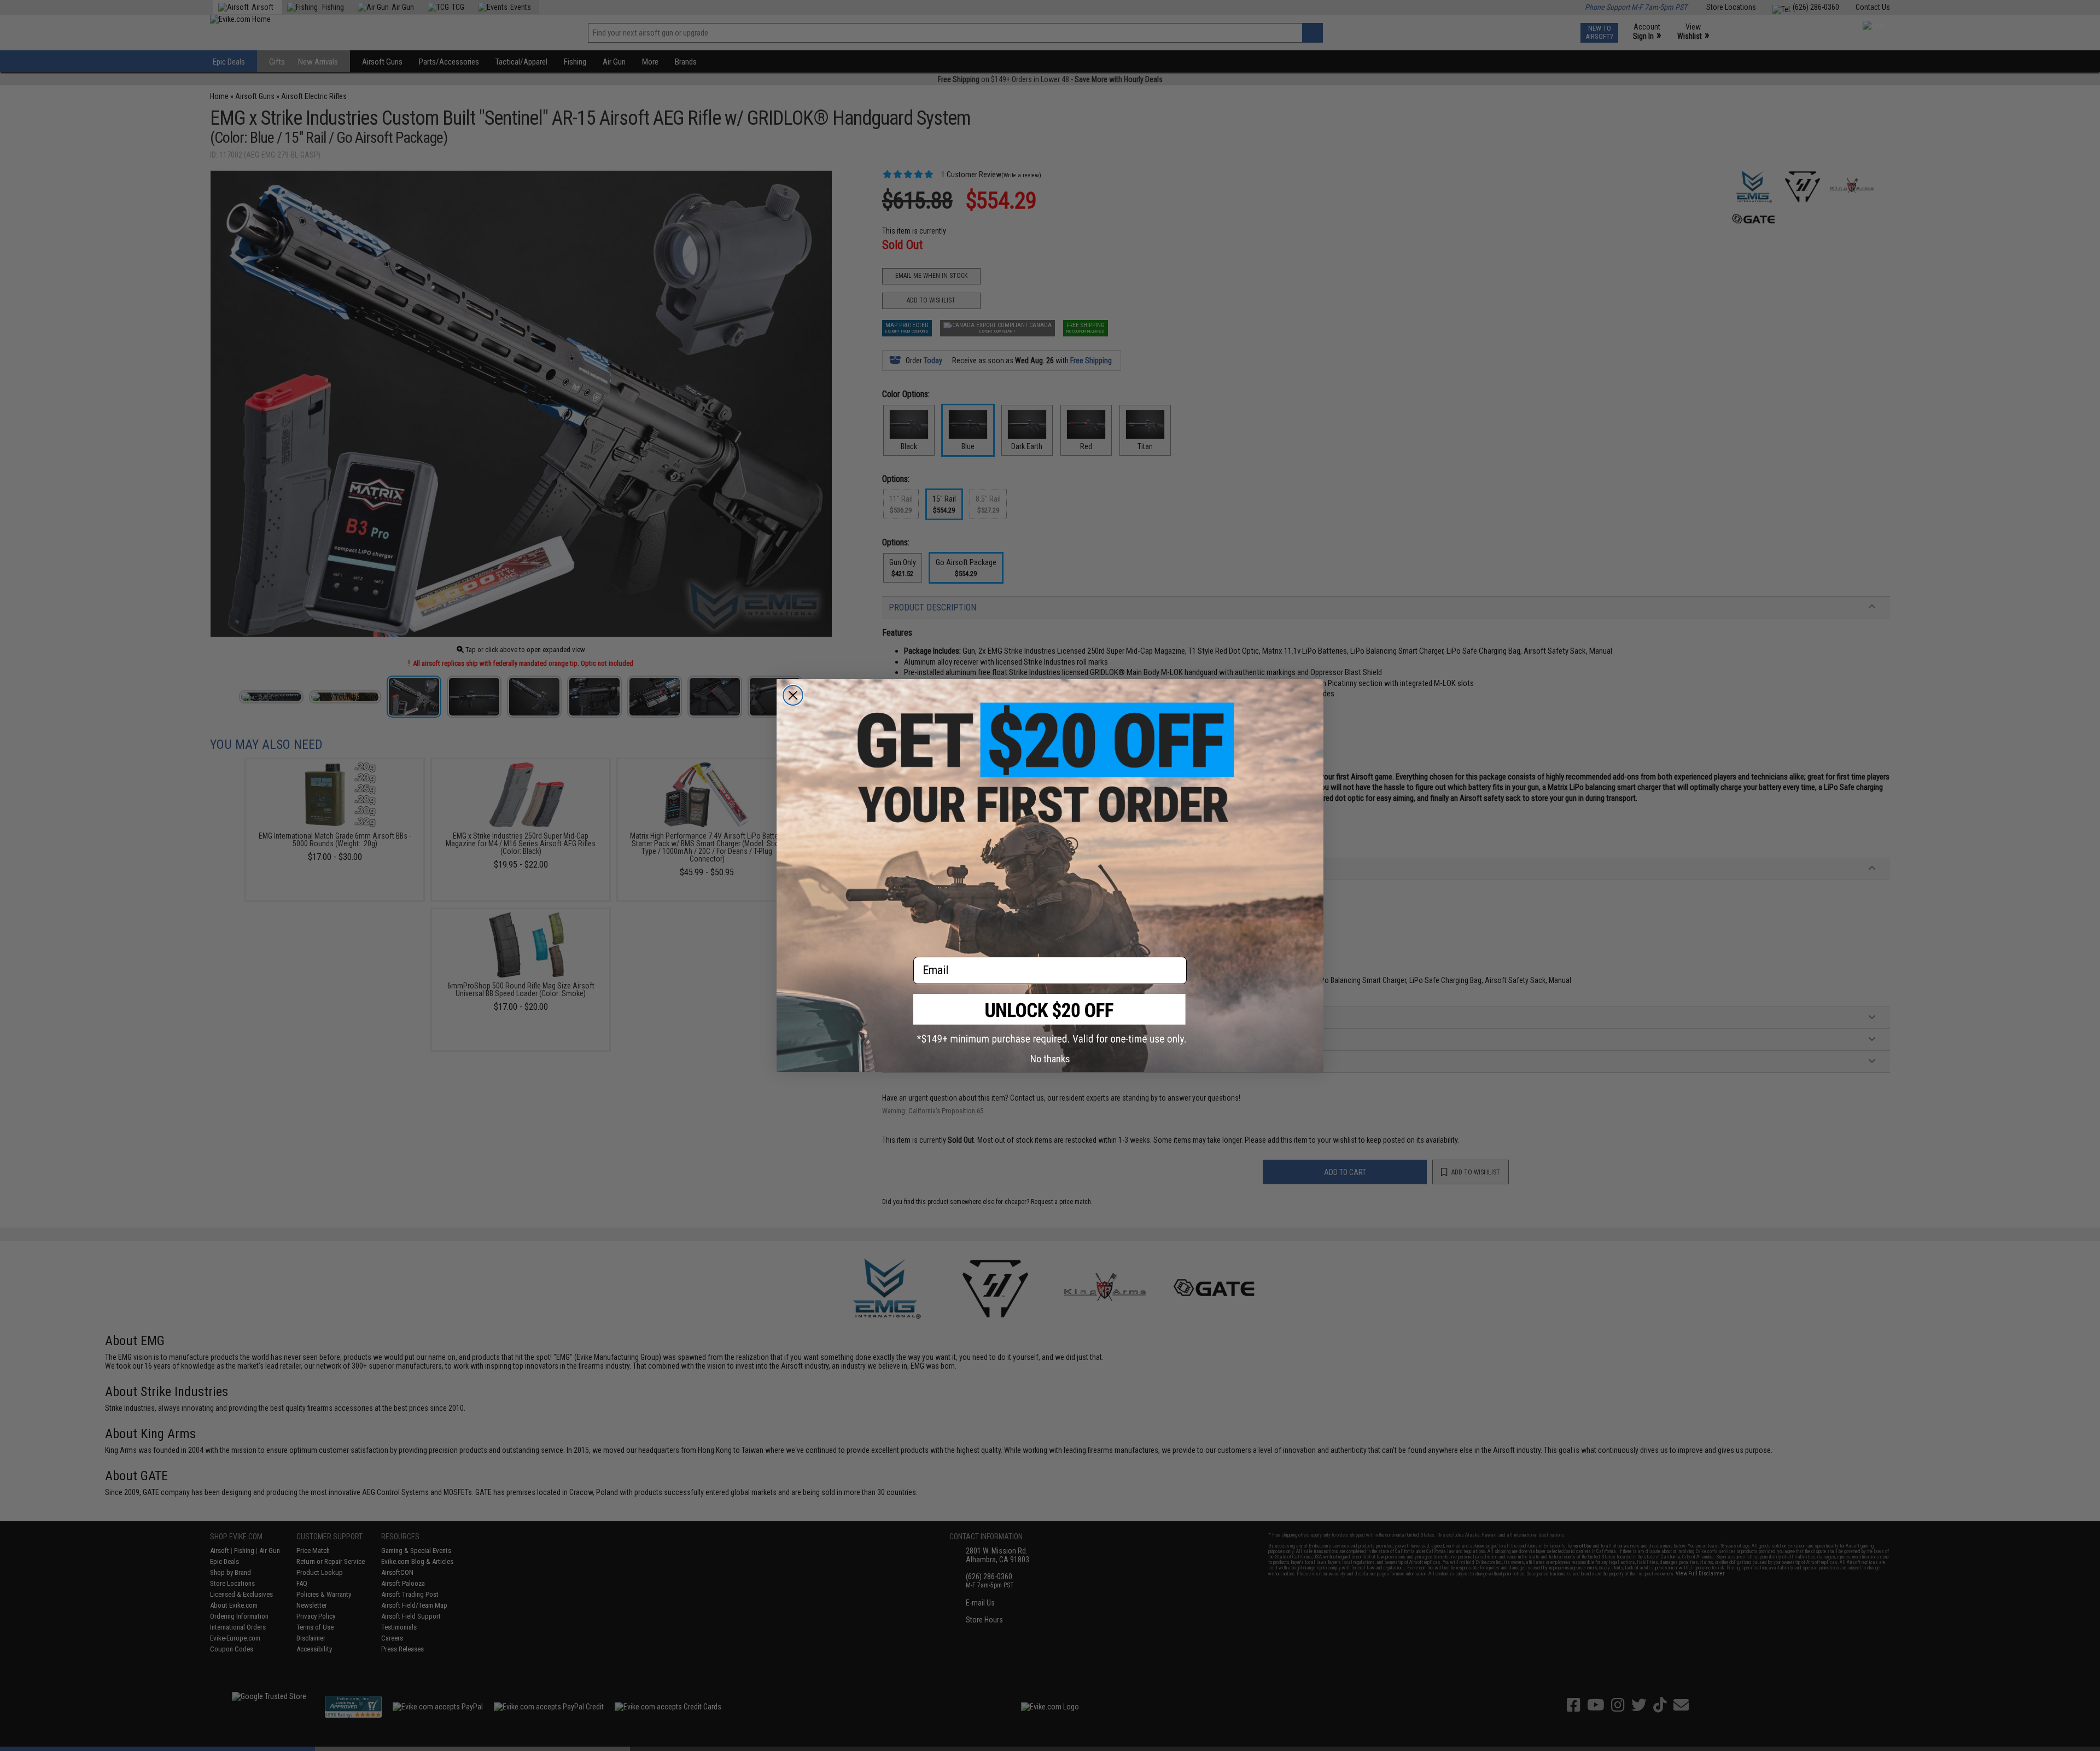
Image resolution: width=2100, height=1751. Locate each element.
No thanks (1050, 1059)
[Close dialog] (793, 695)
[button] (1050, 1019)
